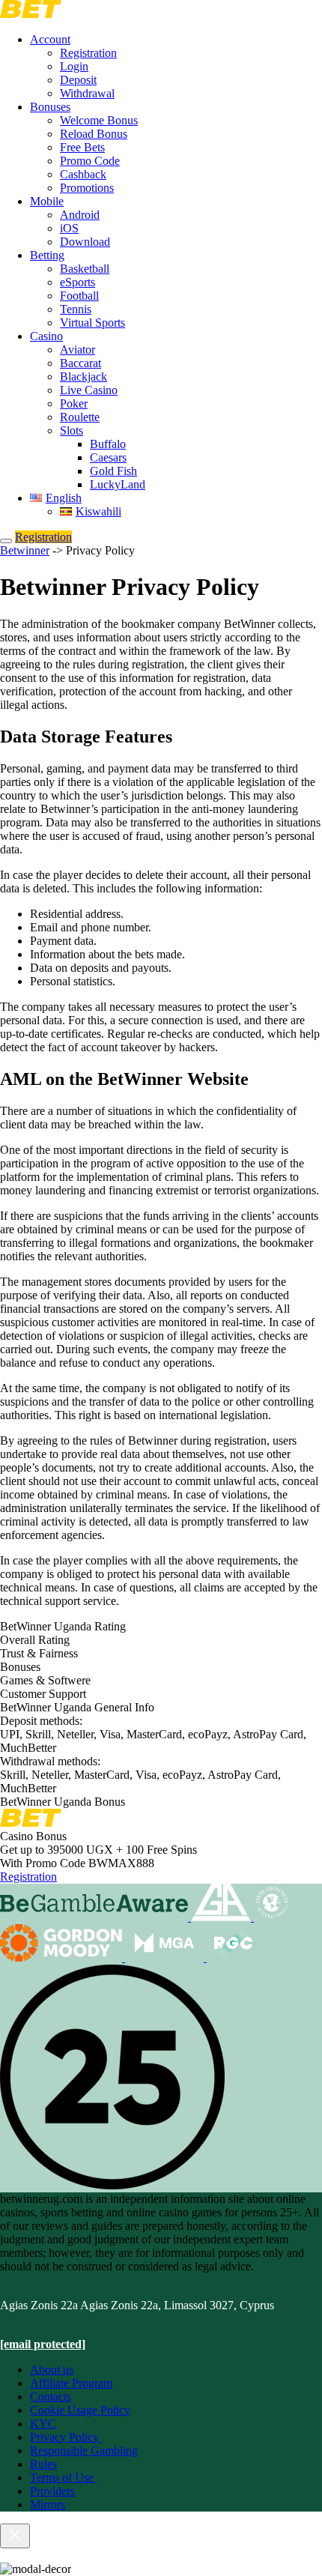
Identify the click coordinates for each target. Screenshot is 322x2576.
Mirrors (48, 2504)
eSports (78, 282)
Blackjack (83, 377)
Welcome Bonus (99, 120)
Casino (46, 336)
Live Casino (89, 390)
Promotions (87, 188)
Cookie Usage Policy (80, 2410)
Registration (88, 53)
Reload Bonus (94, 134)
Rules (43, 2464)
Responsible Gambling (84, 2450)
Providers (52, 2491)
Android (80, 215)
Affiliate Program (71, 2383)
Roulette (80, 417)
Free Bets (82, 147)
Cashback (83, 174)
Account (50, 39)
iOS (69, 228)
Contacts (51, 2397)
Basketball (85, 269)
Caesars (108, 457)
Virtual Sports (92, 323)
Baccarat (80, 363)
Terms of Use (63, 2477)
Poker (74, 403)
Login (74, 66)
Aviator (78, 350)
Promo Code (90, 161)
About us (52, 2370)
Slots (72, 430)
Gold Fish (113, 471)
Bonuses (50, 107)
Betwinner (25, 550)
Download (85, 242)
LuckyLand (118, 484)
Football (79, 296)
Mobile (47, 201)
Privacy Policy (66, 2437)
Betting (47, 255)
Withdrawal (87, 93)
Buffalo (108, 444)
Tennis (76, 309)
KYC (43, 2424)
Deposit (78, 80)
